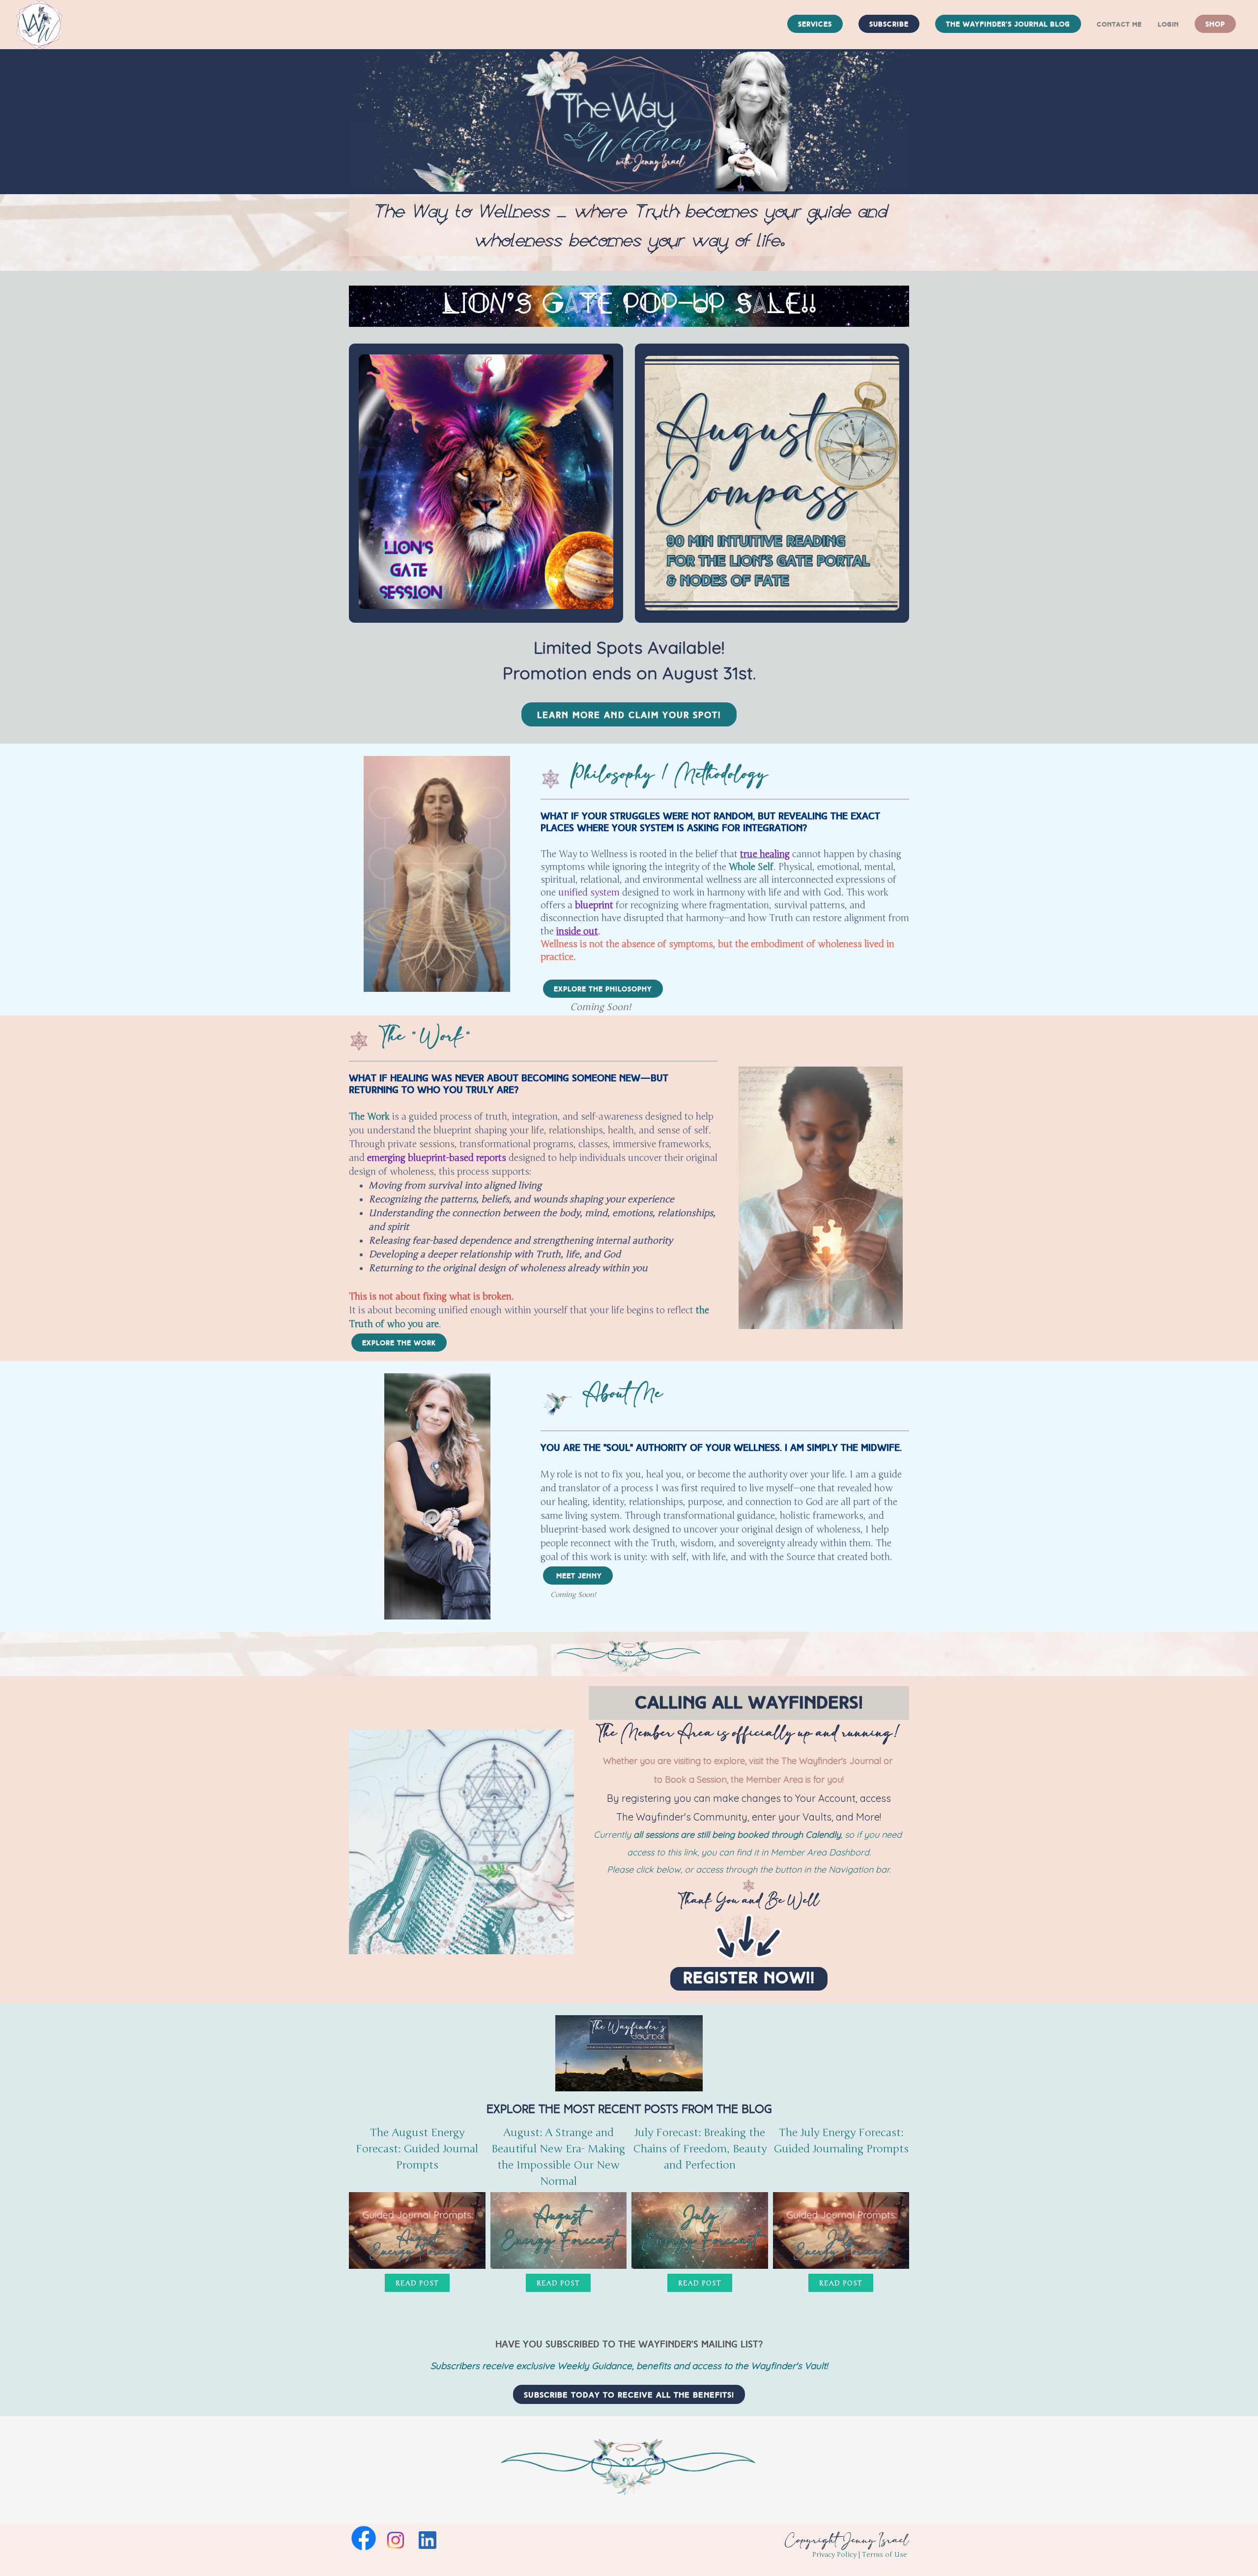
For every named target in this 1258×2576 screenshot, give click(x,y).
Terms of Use (885, 2555)
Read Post (417, 2283)
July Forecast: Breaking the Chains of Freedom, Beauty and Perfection (700, 2149)
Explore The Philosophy (603, 989)
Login (1168, 25)
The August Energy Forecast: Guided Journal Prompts (417, 2149)
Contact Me (1119, 25)
